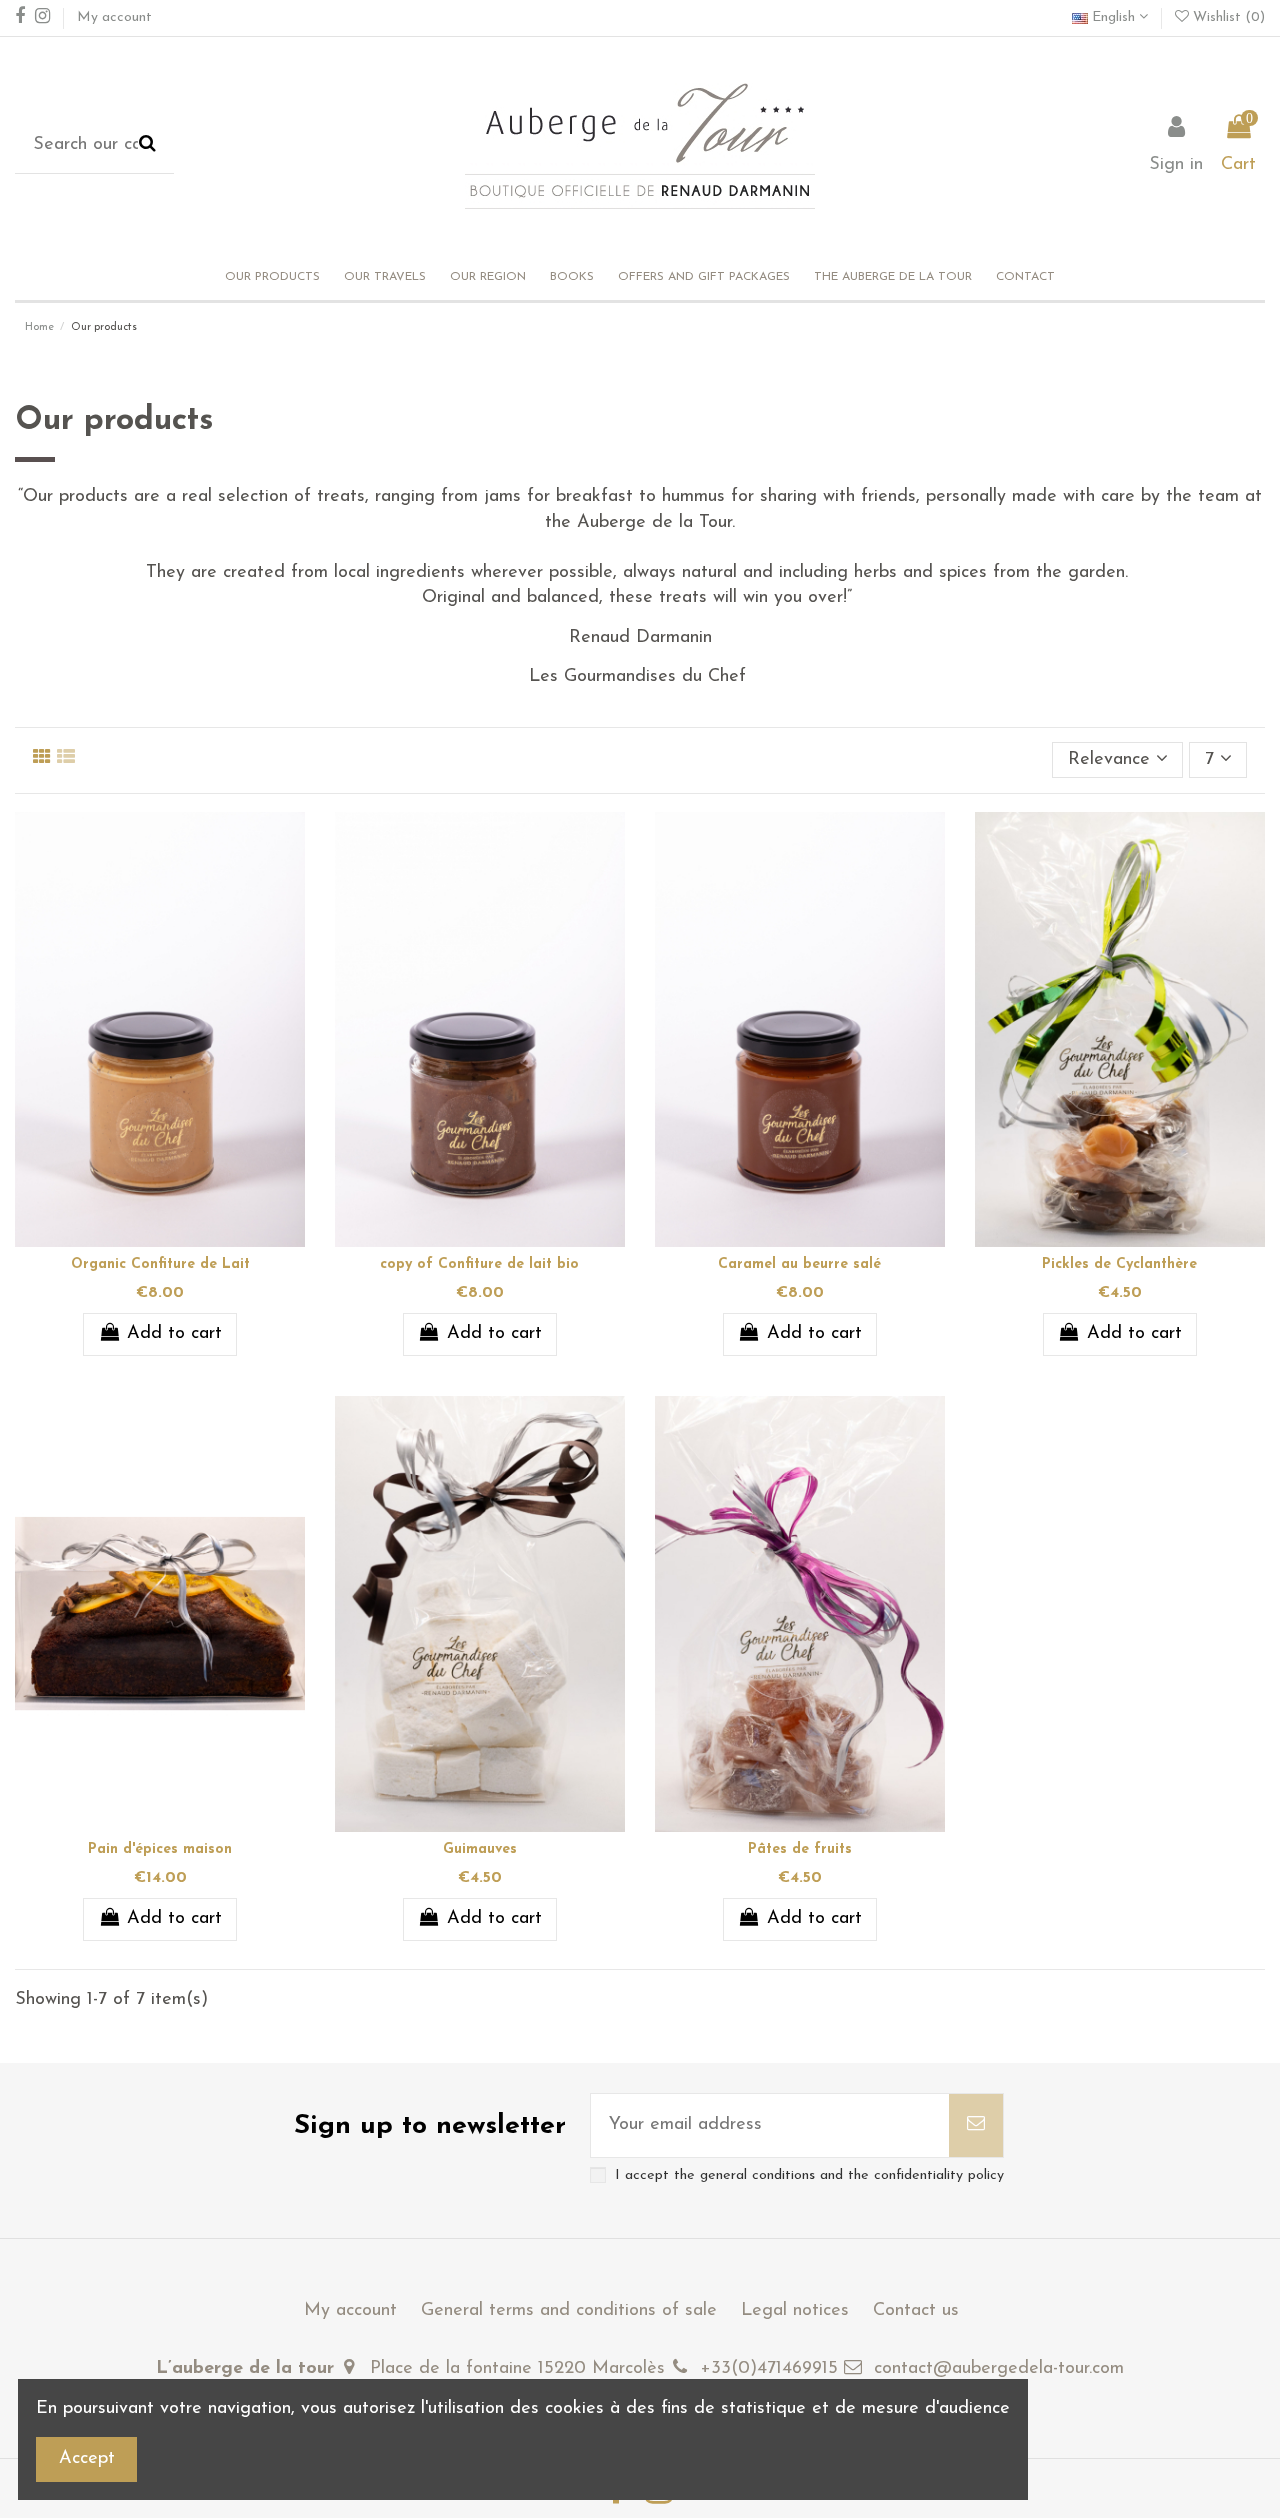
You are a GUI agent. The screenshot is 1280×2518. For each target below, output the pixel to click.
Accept (87, 2459)
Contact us (916, 2311)
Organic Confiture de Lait (160, 1264)
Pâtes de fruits (800, 1849)
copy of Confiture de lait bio (479, 1264)
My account (114, 17)
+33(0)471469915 (769, 2369)
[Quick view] (178, 1238)
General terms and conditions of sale (569, 2311)
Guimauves (480, 1849)
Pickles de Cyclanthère (1119, 1264)
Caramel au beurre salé (799, 1264)
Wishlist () (1227, 17)
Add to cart (174, 1334)
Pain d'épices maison (160, 1849)
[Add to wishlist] (142, 1238)
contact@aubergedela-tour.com (999, 2369)
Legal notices (795, 2311)
